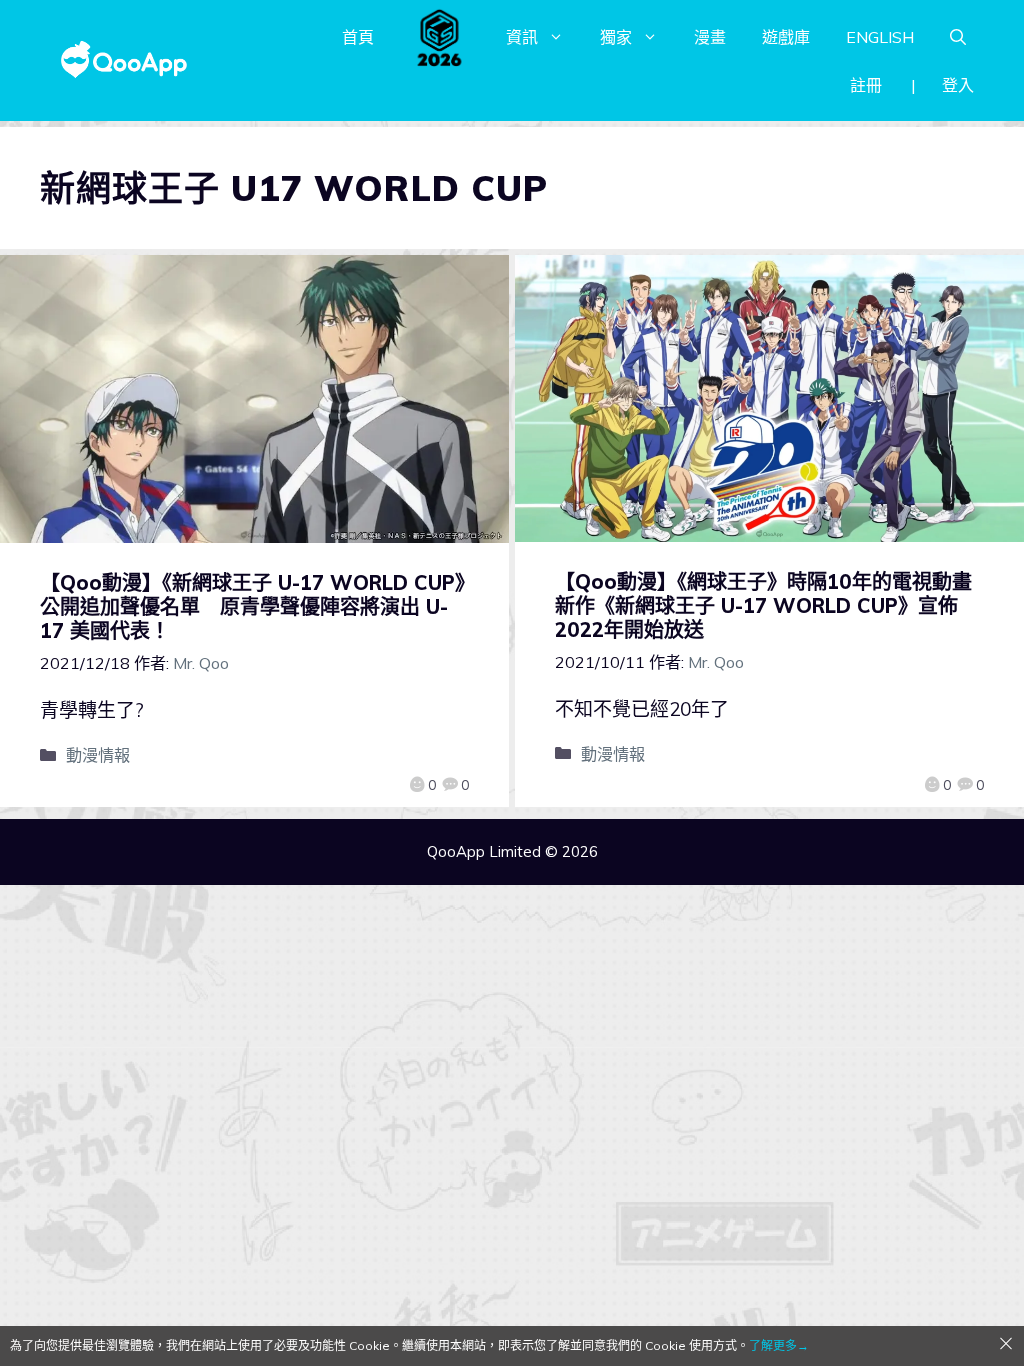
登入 (958, 85)
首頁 (358, 37)
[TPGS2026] (440, 37)
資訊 (522, 37)
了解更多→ (779, 1345)
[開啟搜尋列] (958, 37)
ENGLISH (880, 37)
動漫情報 (98, 755)
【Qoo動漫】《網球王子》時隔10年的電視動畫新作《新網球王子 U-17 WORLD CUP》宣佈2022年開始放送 (763, 605)
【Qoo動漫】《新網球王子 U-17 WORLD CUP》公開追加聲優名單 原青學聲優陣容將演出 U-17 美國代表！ (252, 606)
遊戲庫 (786, 37)
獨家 (616, 37)
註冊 (866, 85)
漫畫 (710, 37)
